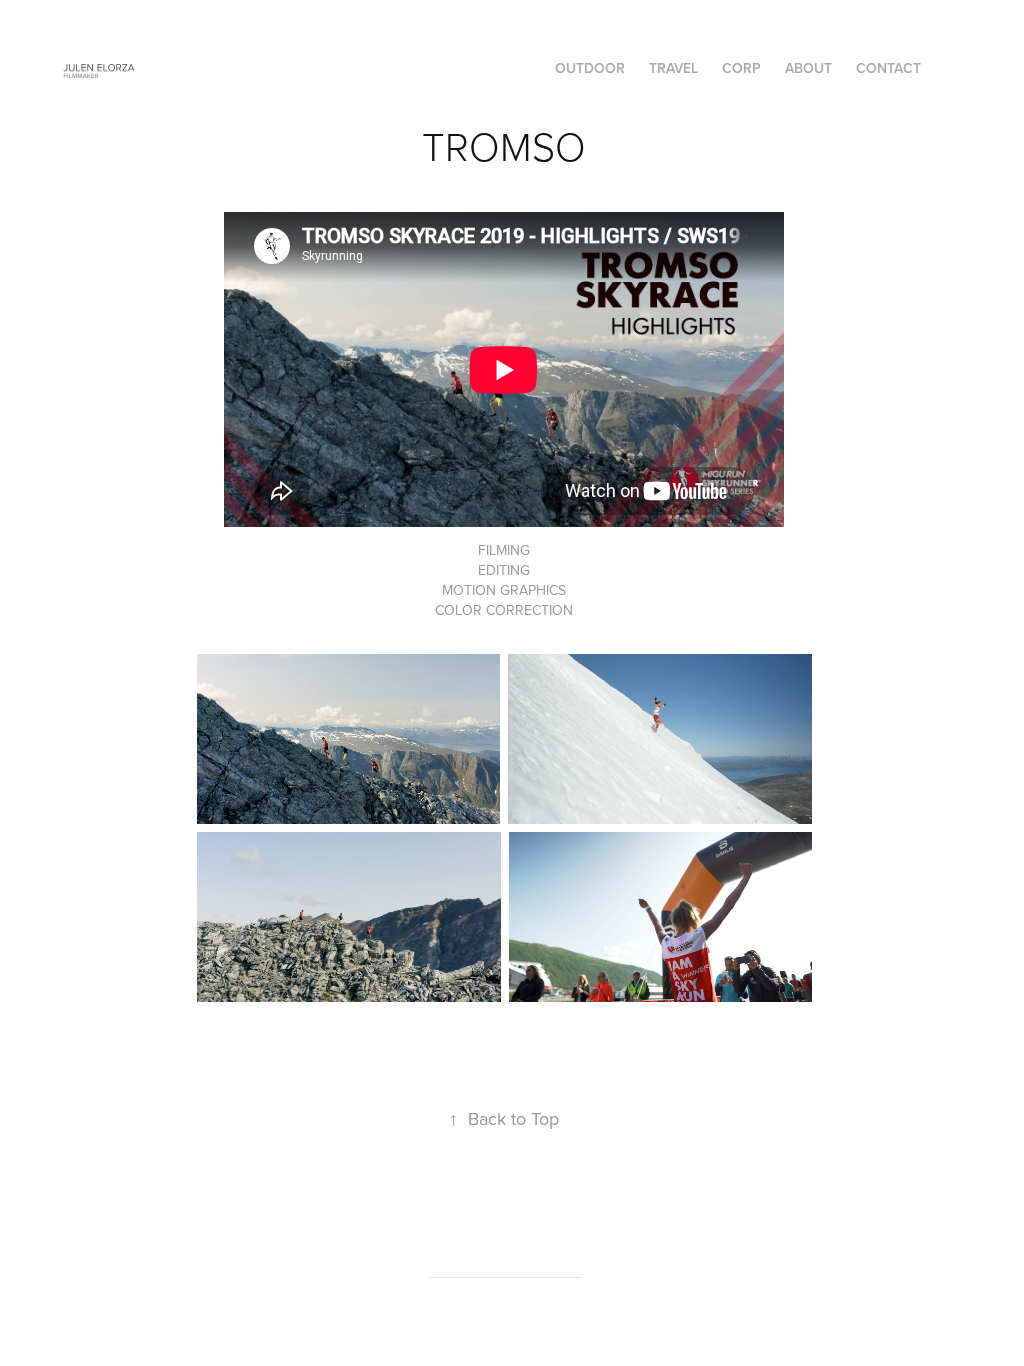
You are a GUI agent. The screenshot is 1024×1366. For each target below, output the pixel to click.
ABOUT (808, 68)
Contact (888, 68)
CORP (741, 68)
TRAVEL (673, 68)
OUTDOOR (590, 68)
